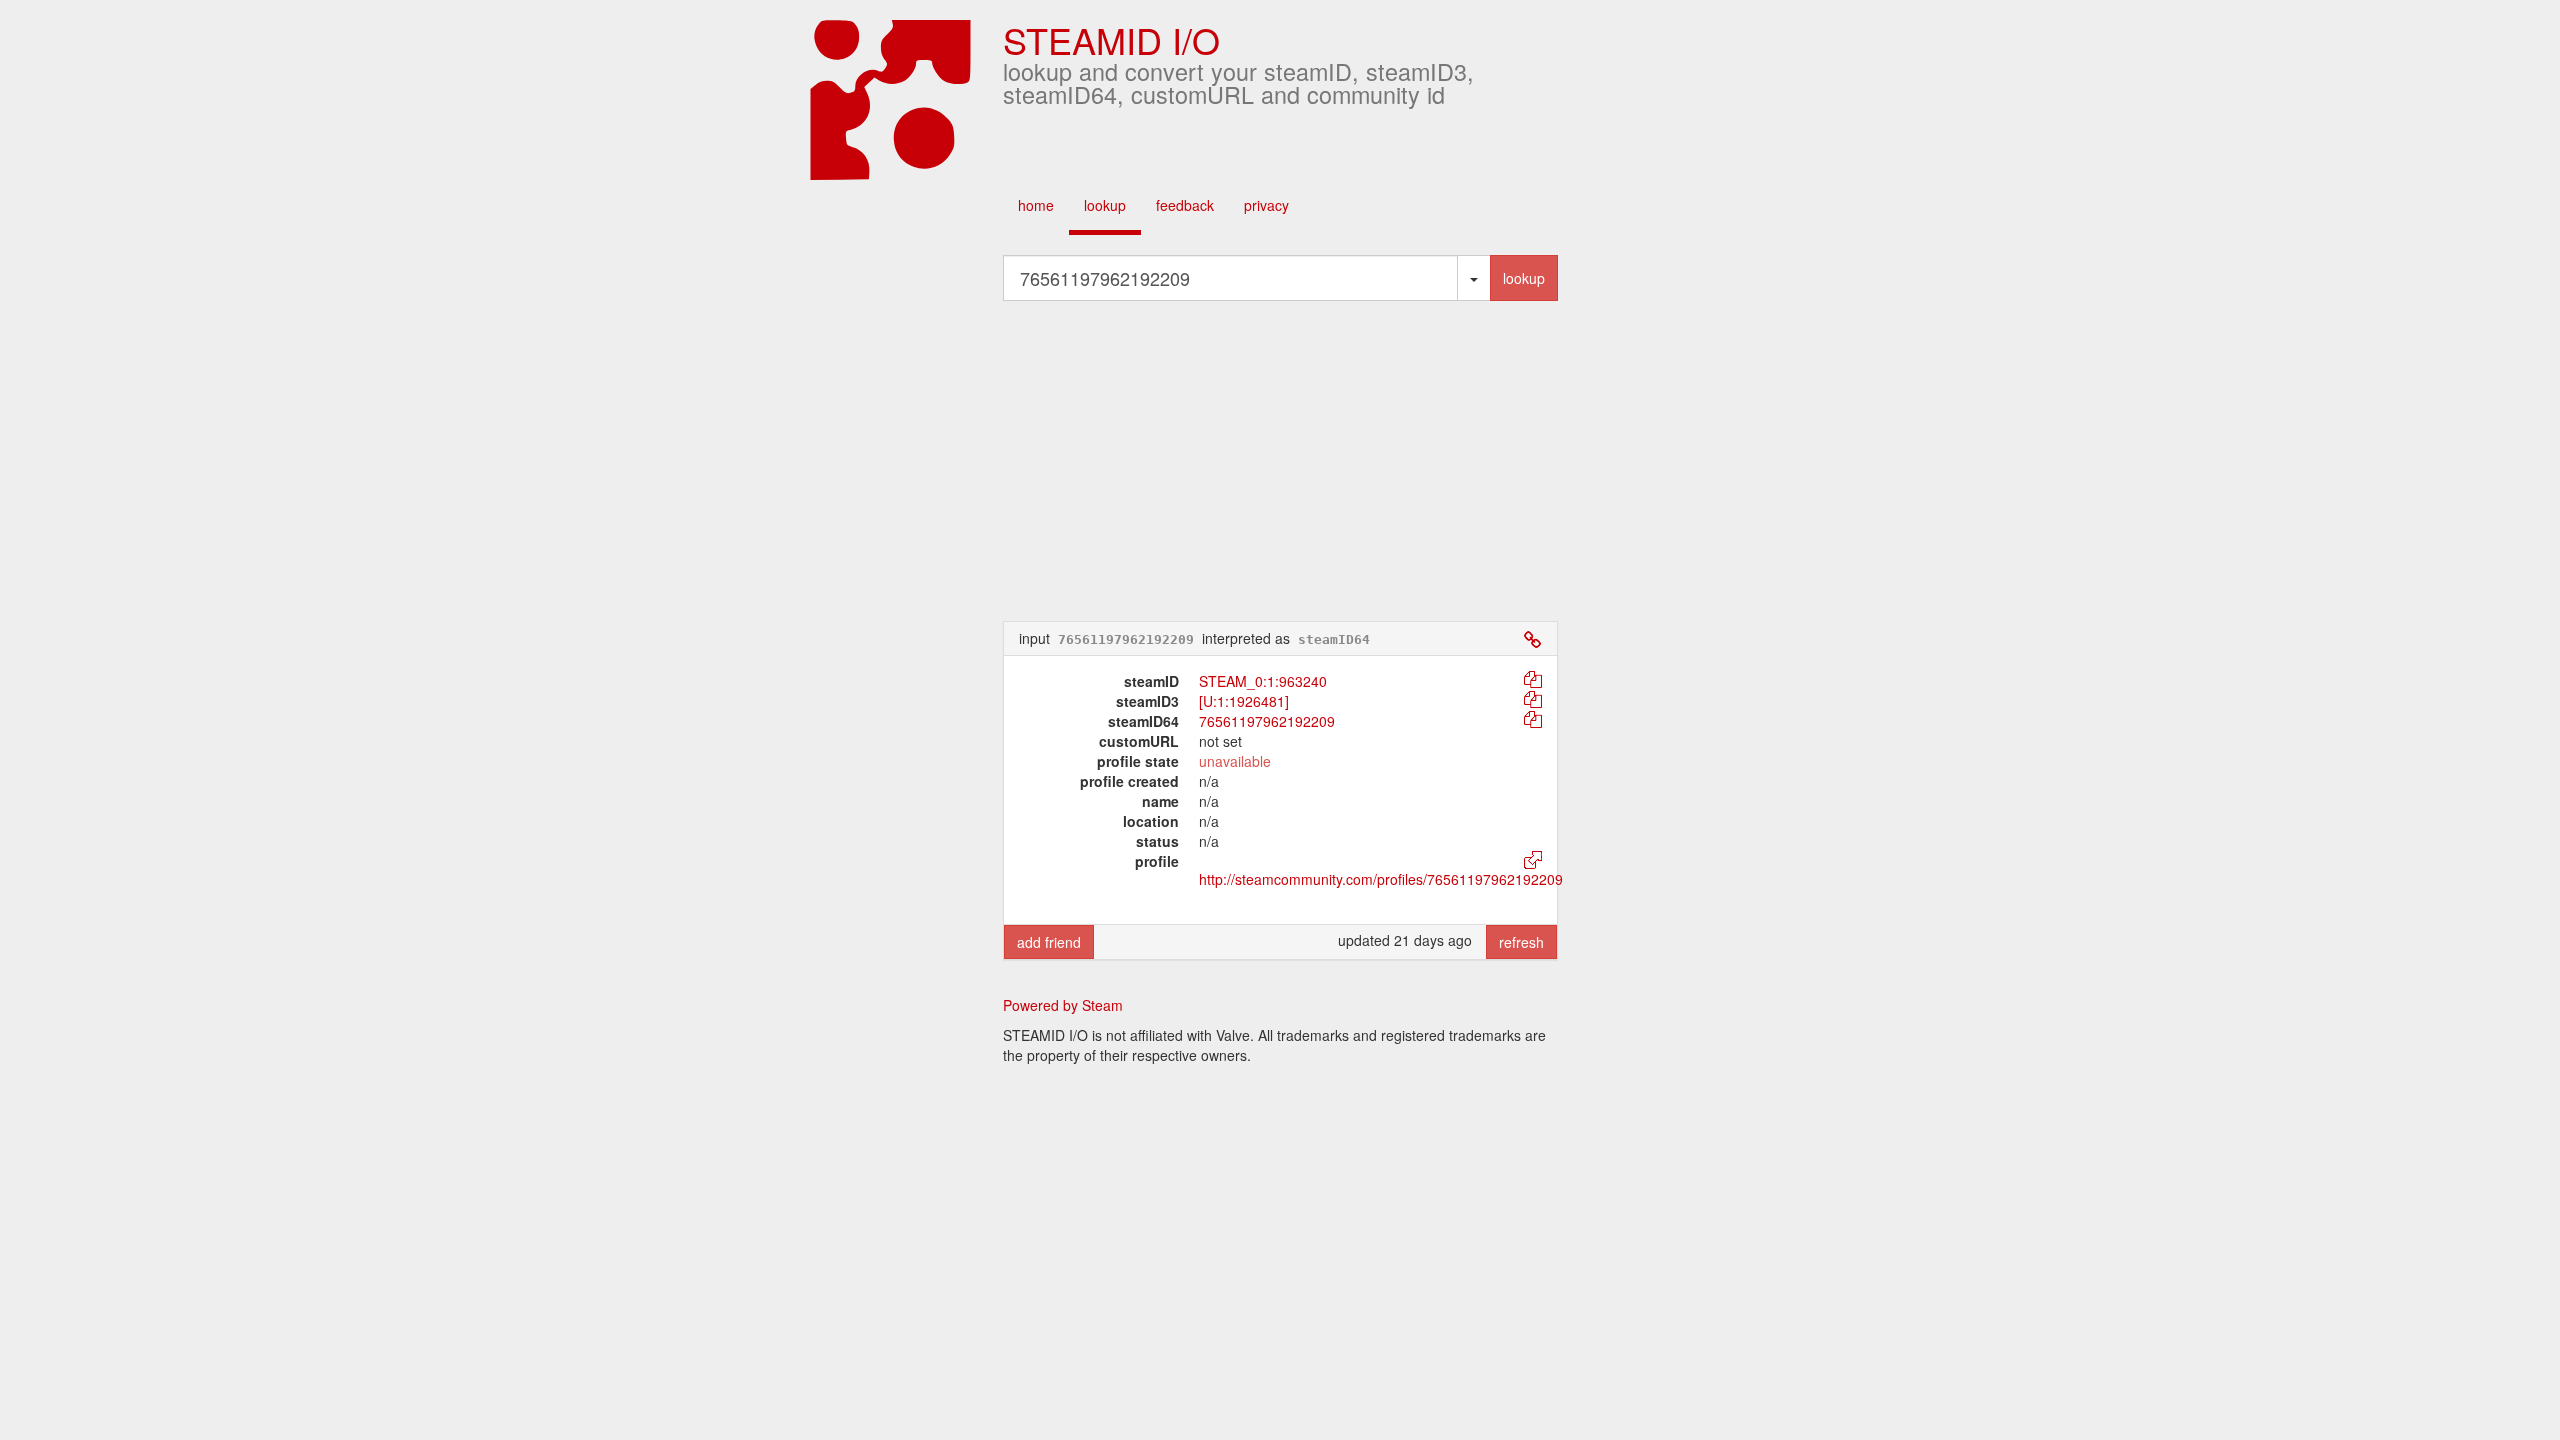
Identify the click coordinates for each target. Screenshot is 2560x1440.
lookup (1105, 205)
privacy (1266, 205)
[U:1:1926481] (1244, 701)
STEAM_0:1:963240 (1263, 681)
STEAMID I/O (1111, 39)
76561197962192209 (1267, 721)
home (1036, 205)
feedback (1185, 205)
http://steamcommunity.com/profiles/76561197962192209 (1381, 879)
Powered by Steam (1063, 1005)
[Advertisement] (1280, 461)
